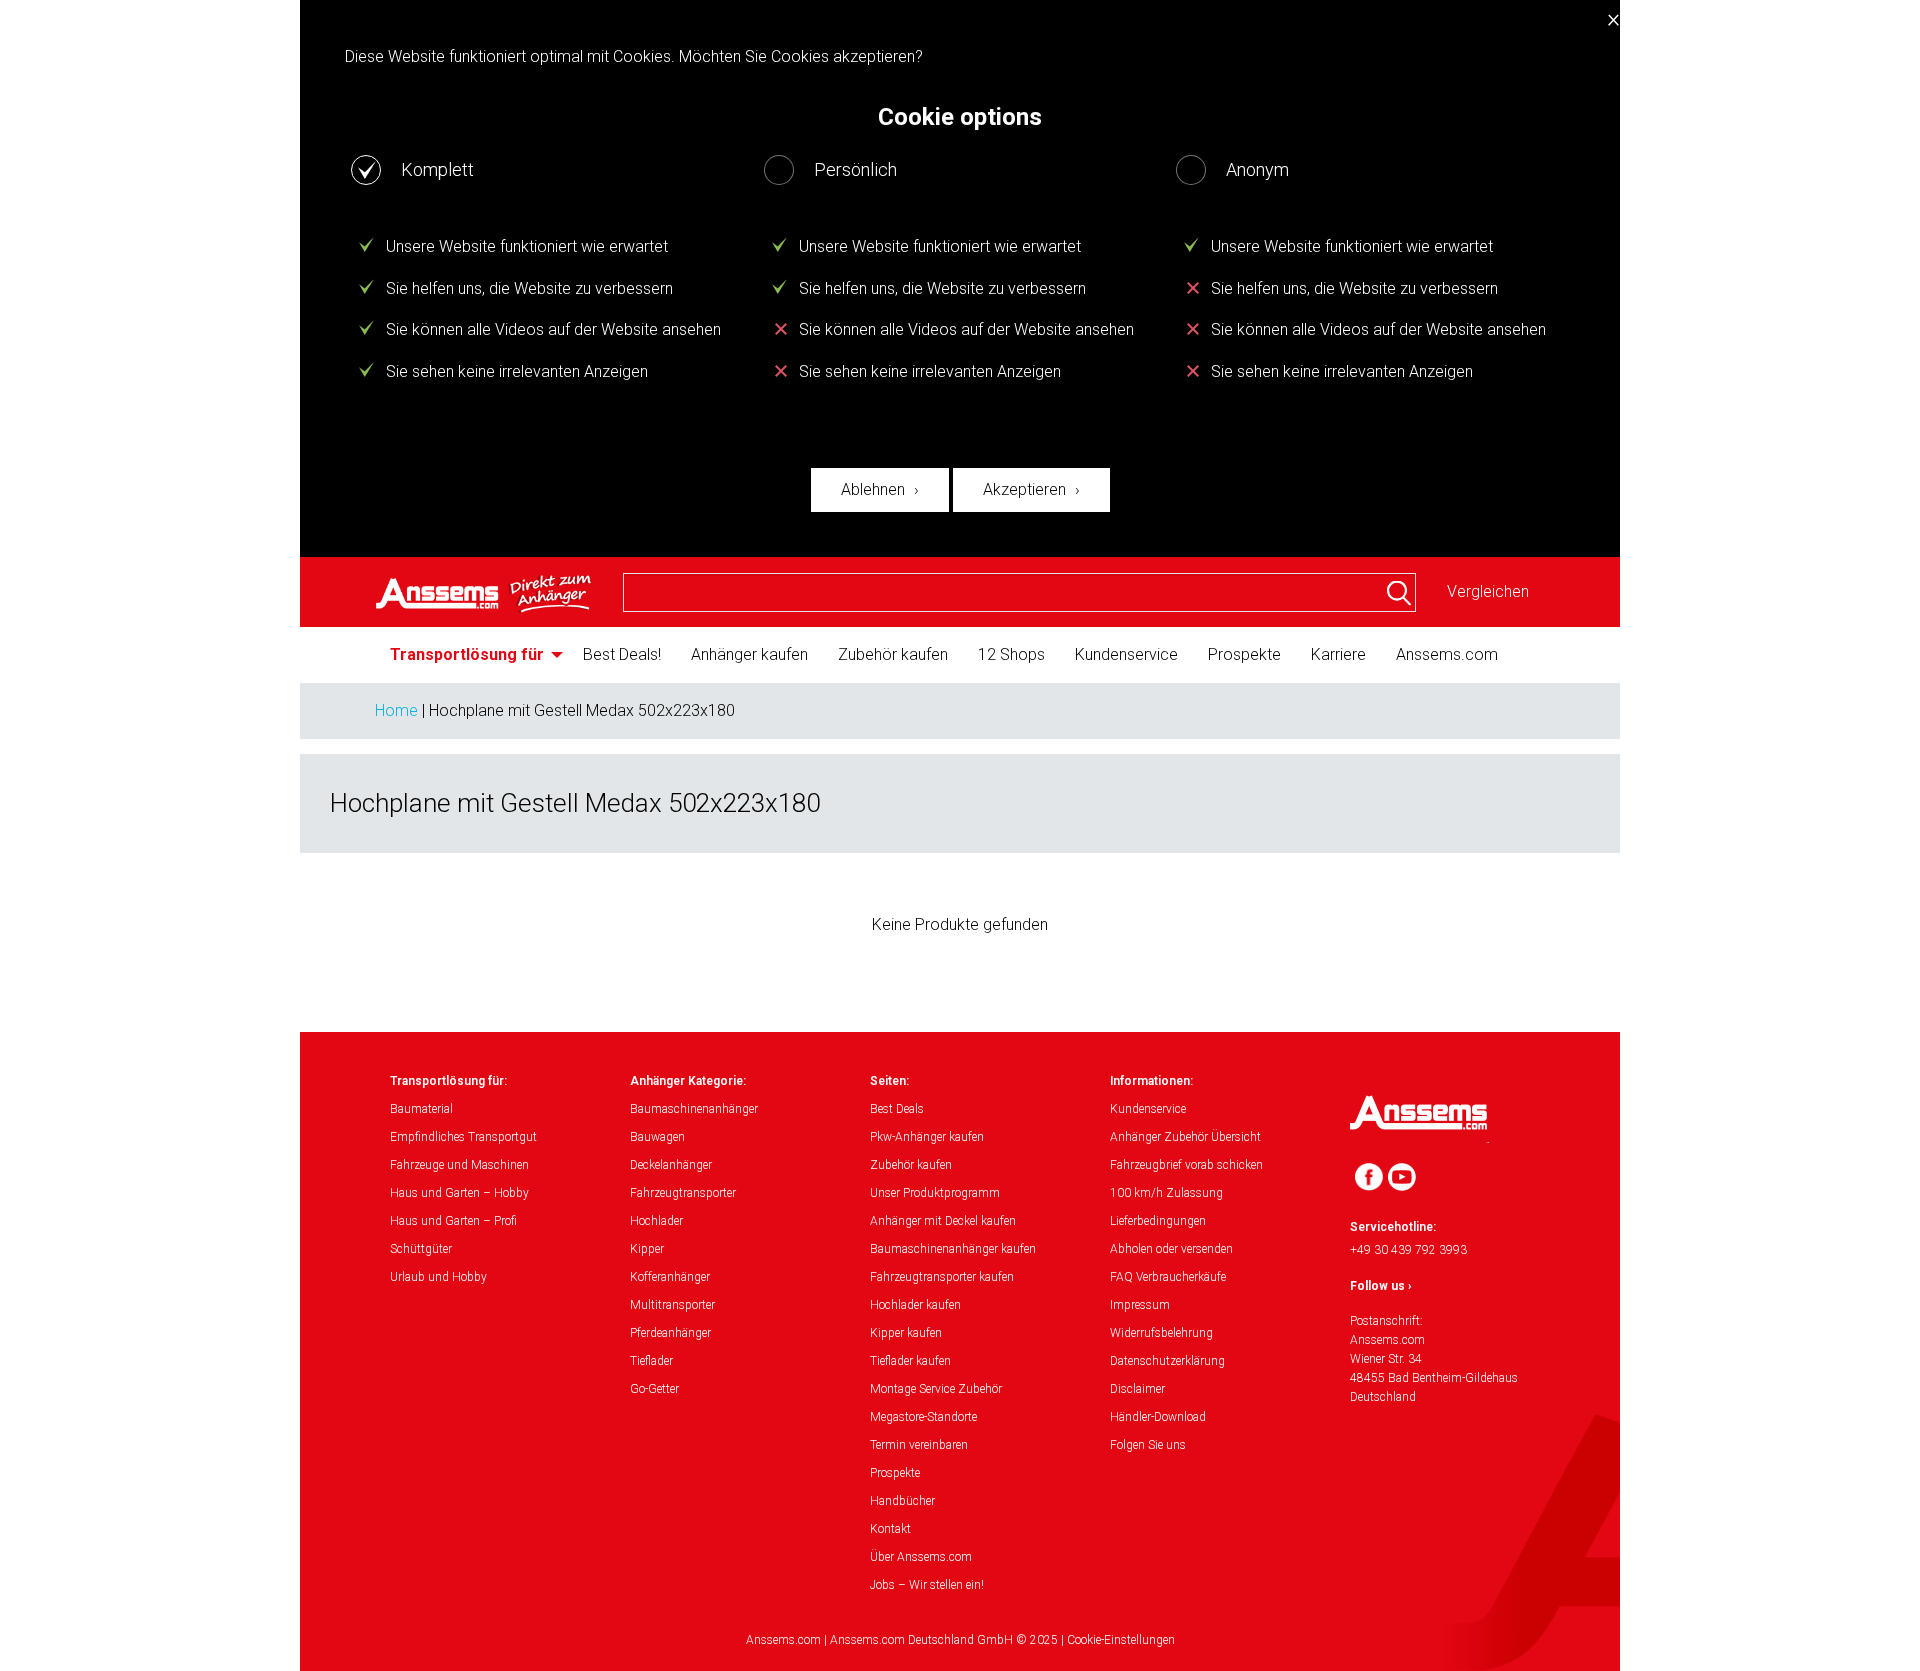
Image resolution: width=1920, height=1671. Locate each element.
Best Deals (897, 1109)
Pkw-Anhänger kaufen (927, 1137)
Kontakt (890, 1529)
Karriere (1338, 654)
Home (396, 710)
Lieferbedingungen (1158, 1221)
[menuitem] (471, 655)
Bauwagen (657, 1137)
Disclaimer (1137, 1389)
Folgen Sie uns (1148, 1445)
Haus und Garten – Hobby (459, 1193)
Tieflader (651, 1361)
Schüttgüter (421, 1249)
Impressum (1140, 1305)
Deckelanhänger (671, 1165)
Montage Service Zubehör (936, 1389)
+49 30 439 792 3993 (1408, 1250)
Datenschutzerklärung (1167, 1361)
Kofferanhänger (670, 1277)
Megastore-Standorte (923, 1417)
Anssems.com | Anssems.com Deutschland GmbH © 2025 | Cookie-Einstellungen (960, 1640)
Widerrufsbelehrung (1161, 1333)
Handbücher (902, 1501)
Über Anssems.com (921, 1557)
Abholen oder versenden (1171, 1249)
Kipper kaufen (906, 1333)
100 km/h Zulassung (1166, 1193)
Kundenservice (1126, 654)
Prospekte (1244, 654)
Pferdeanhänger (670, 1333)
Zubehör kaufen (893, 654)
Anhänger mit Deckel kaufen (943, 1221)
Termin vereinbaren (919, 1445)
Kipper (647, 1249)
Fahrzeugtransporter (683, 1193)
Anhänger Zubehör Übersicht (1185, 1137)
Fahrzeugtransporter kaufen (942, 1277)
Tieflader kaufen (910, 1361)
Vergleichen (1488, 591)
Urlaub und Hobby (438, 1277)
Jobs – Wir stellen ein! (927, 1585)
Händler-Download (1158, 1417)
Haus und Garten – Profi (453, 1221)
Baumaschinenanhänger (694, 1109)
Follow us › (1381, 1286)
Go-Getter (654, 1389)
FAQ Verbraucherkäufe (1168, 1277)
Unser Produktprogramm (935, 1193)
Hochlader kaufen (915, 1305)
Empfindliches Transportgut (463, 1137)
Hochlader (656, 1221)
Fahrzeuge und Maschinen (459, 1165)
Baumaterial (421, 1109)
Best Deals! (622, 654)
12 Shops (1011, 654)
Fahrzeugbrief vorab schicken (1186, 1165)
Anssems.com (1447, 654)
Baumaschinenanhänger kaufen (953, 1249)
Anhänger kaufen (749, 654)
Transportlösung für (467, 654)
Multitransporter (672, 1305)
